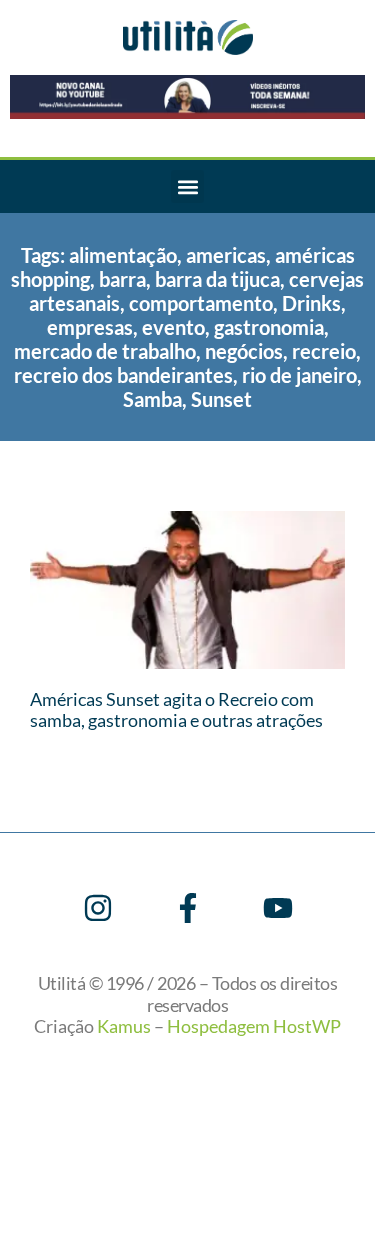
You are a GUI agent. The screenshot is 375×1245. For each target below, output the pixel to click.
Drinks (311, 303)
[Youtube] (278, 908)
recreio (324, 351)
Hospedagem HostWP (254, 1026)
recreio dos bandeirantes (123, 375)
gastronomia (269, 327)
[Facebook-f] (188, 908)
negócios (244, 351)
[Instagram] (98, 908)
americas (226, 255)
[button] (187, 186)
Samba (152, 399)
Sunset (221, 399)
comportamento (201, 303)
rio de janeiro (299, 375)
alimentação (123, 255)
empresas (90, 327)
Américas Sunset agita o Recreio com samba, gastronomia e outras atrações (176, 710)
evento (173, 327)
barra (122, 279)
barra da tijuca (217, 279)
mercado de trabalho (105, 351)
